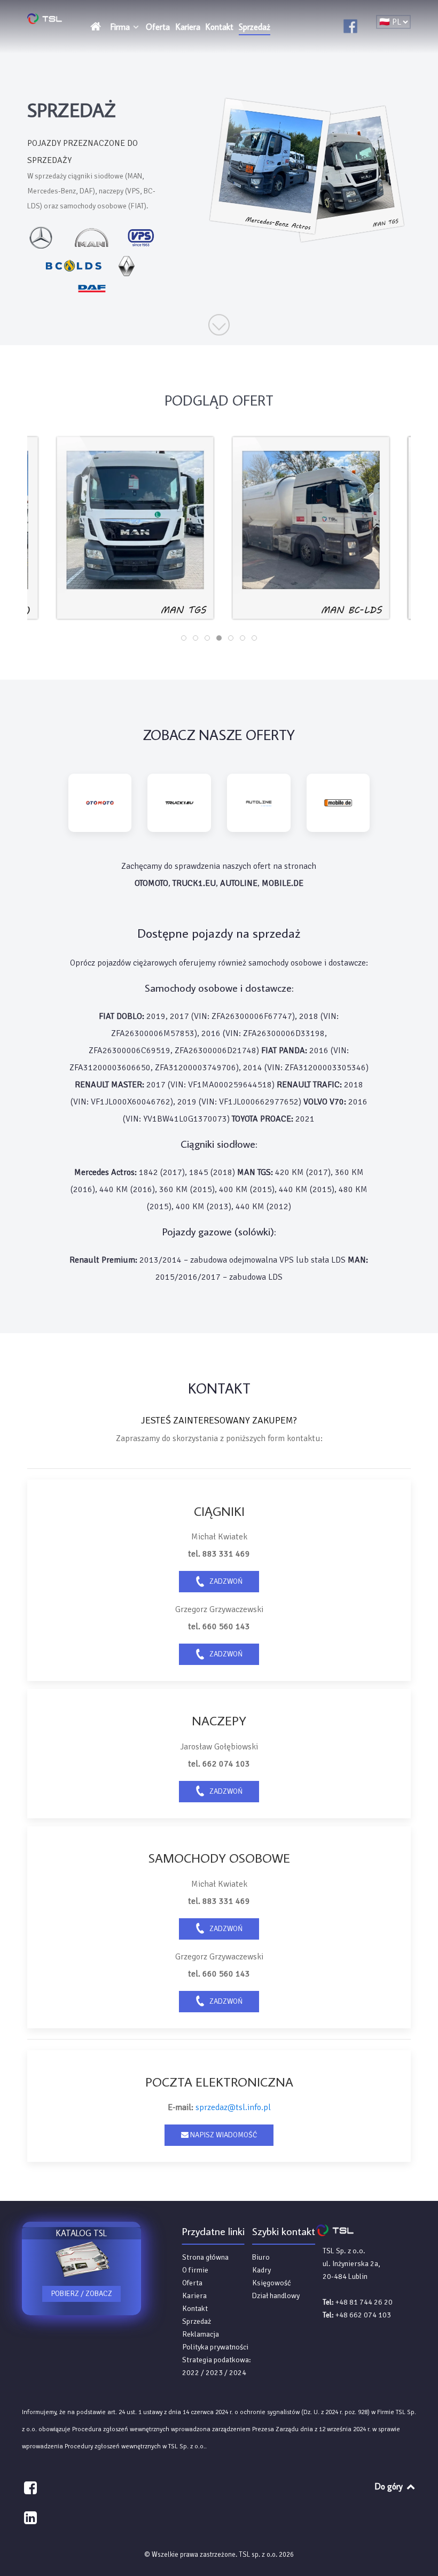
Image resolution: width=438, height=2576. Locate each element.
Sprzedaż (197, 2321)
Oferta (192, 2283)
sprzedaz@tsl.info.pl (233, 2107)
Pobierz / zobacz (81, 2294)
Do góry (390, 2486)
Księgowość (272, 2283)
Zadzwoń (225, 1581)
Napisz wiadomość (223, 2135)
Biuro (261, 2257)
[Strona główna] (97, 26)
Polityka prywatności (215, 2347)
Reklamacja (201, 2334)
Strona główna (205, 2257)
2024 (238, 2373)
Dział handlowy (276, 2296)
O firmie (195, 2270)
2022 (191, 2373)
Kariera (194, 2296)
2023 (214, 2373)
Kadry (261, 2270)
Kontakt (195, 2309)
